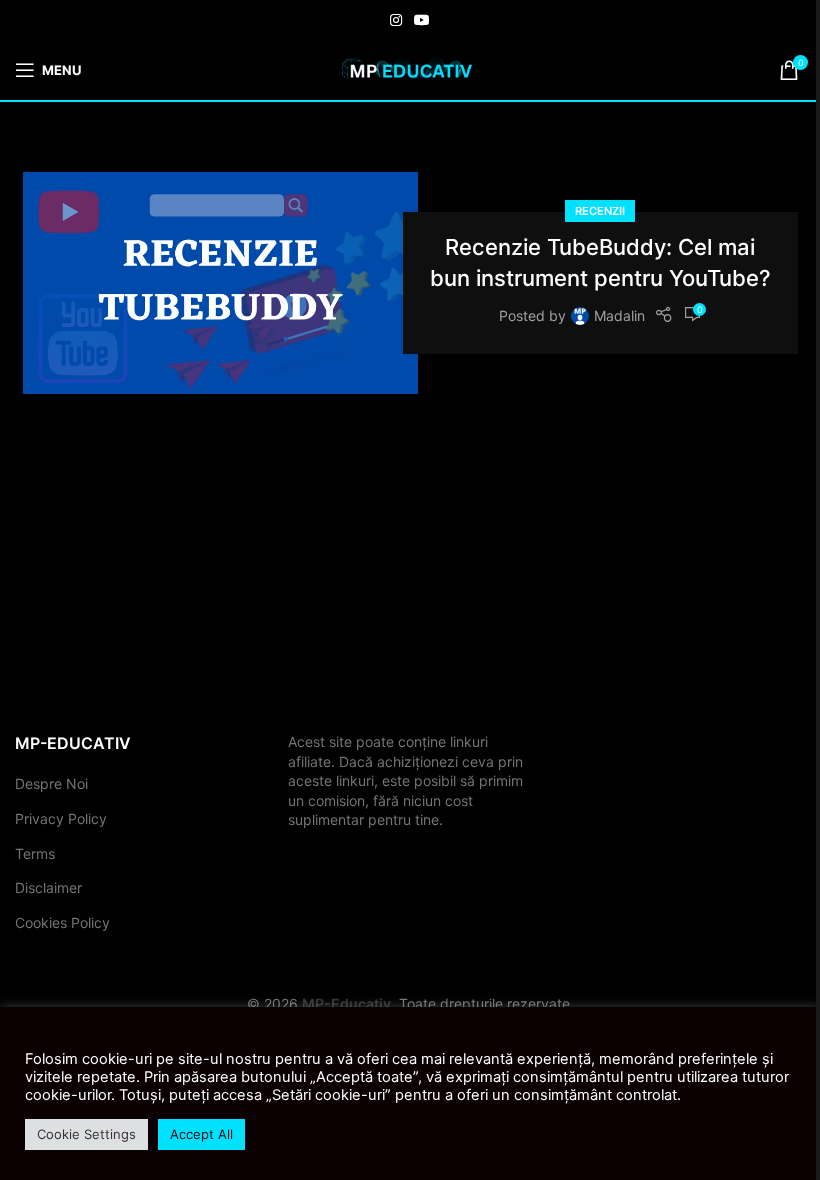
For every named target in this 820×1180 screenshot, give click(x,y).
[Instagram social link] (396, 20)
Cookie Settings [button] (86, 1134)
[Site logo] (410, 68)
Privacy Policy (61, 818)
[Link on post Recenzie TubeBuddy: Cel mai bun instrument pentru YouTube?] (220, 283)
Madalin (619, 315)
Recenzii (600, 211)
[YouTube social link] (422, 20)
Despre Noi (51, 783)
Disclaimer (48, 887)
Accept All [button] (201, 1134)
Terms (35, 853)
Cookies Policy (62, 922)
